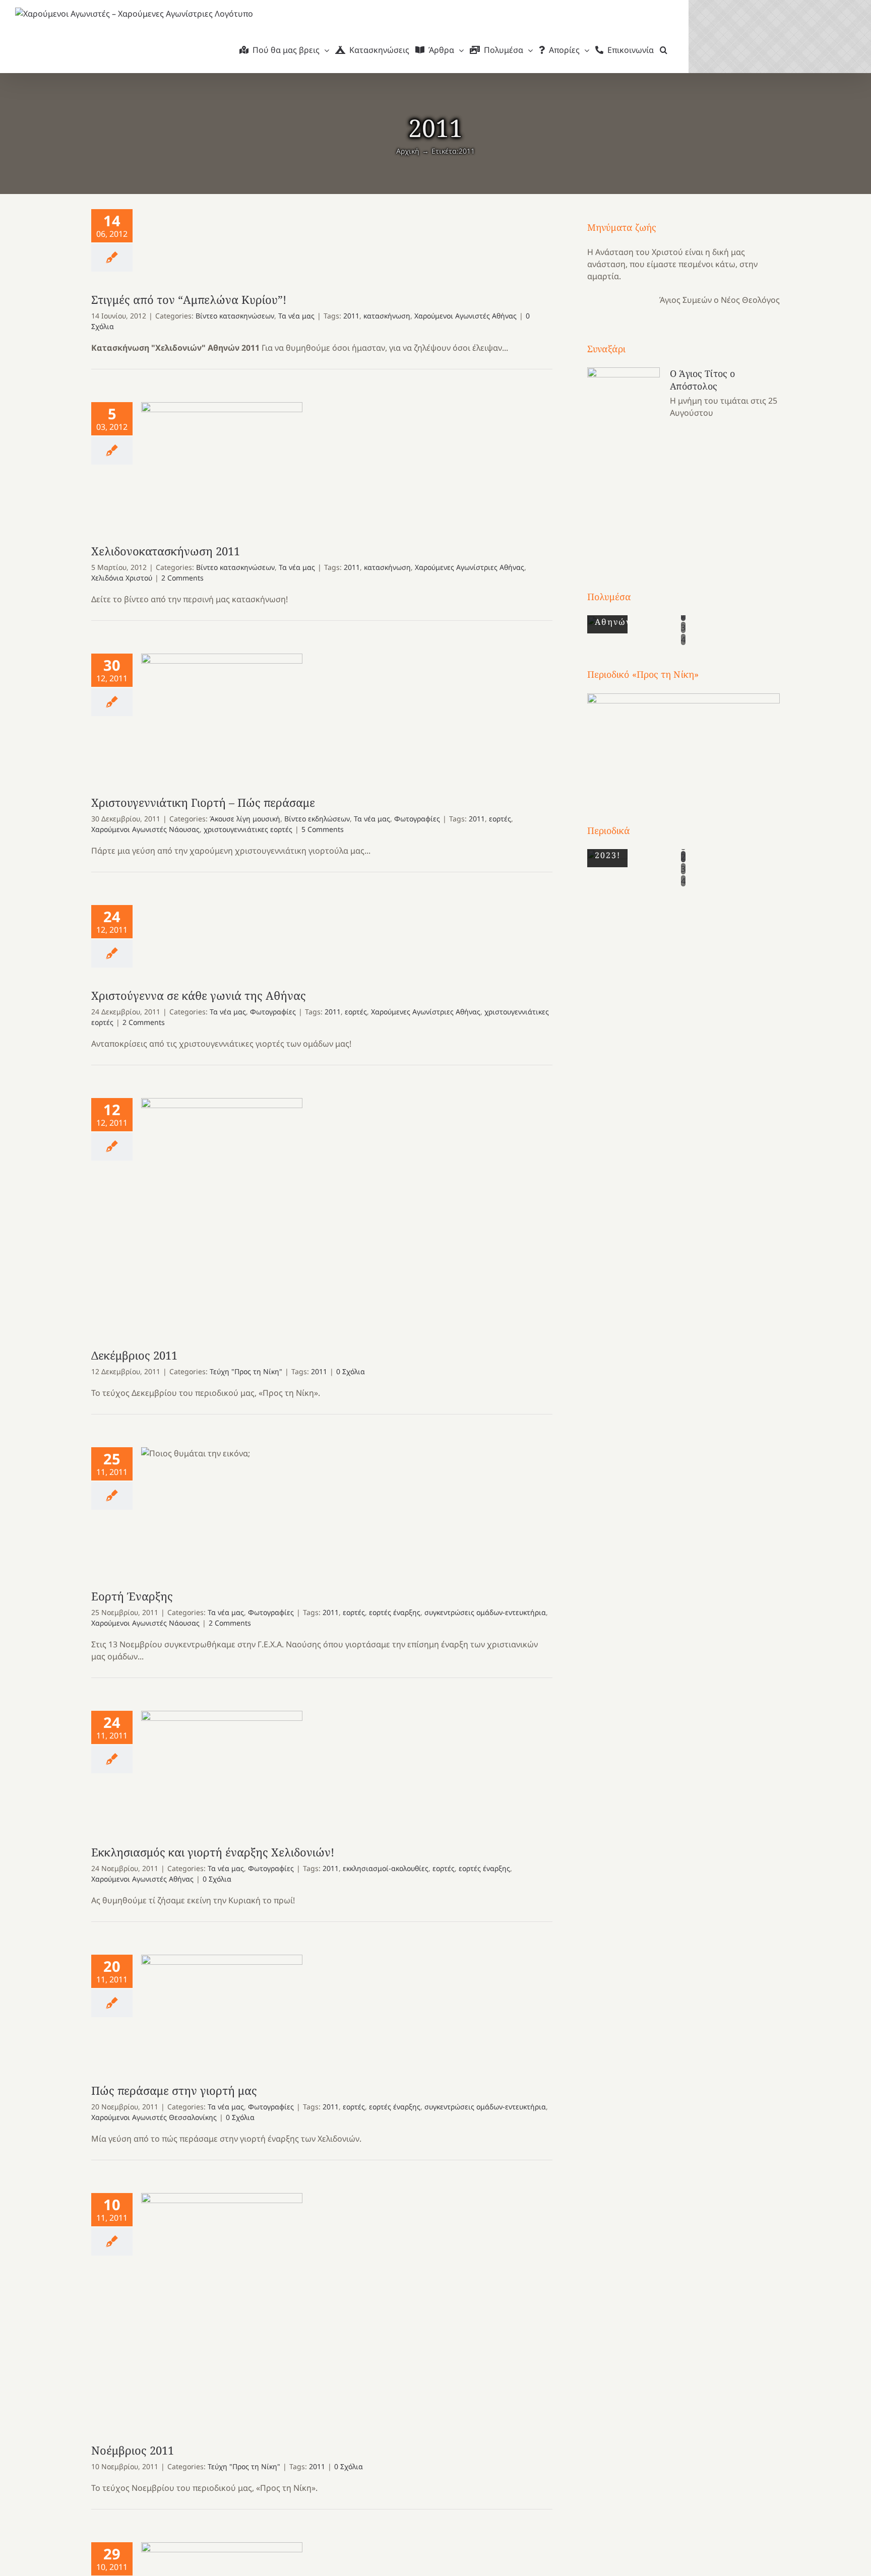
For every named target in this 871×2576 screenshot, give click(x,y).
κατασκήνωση (387, 316)
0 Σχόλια (351, 1371)
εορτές (500, 819)
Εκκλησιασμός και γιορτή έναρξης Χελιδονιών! (222, 1767)
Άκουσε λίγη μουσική (245, 819)
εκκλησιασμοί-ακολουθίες (386, 1868)
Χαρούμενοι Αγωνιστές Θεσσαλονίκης (154, 2117)
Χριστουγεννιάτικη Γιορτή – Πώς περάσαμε (222, 714)
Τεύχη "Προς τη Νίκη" (246, 1371)
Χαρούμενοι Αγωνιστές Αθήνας (465, 316)
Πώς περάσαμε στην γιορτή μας (222, 2009)
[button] (664, 50)
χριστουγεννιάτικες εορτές (248, 829)
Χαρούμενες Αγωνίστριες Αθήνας (470, 567)
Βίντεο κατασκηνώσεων (235, 316)
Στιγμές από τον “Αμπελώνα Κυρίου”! (189, 299)
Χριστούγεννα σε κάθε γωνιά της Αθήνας (199, 995)
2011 (351, 316)
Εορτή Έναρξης (222, 1508)
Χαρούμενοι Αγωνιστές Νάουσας (145, 829)
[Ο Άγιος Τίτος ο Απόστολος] (624, 460)
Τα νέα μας (296, 316)
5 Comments (323, 829)
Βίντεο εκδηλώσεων (317, 819)
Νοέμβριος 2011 (222, 2308)
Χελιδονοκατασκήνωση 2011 (222, 463)
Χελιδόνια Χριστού (122, 578)
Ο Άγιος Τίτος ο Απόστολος (703, 380)
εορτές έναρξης (395, 1612)
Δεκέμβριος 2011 (222, 1213)
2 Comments (182, 578)
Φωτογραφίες (417, 819)
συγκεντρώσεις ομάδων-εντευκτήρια (485, 1612)
